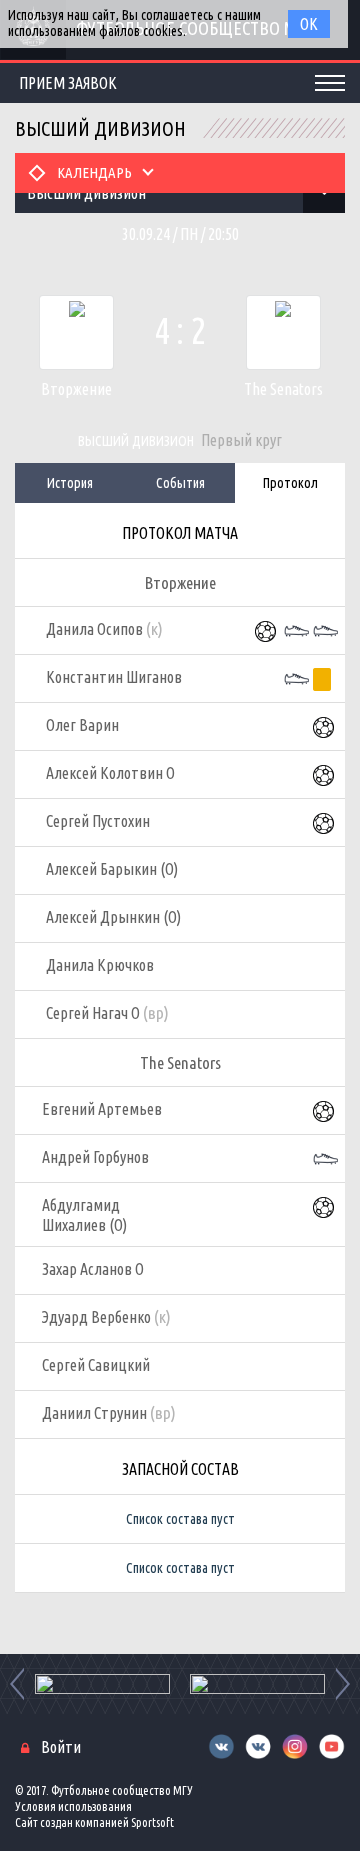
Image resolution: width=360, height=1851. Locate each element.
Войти (61, 1747)
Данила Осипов (104, 628)
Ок (309, 24)
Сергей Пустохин (98, 821)
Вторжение (76, 389)
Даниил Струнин (109, 1412)
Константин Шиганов (114, 677)
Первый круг (241, 440)
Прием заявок (68, 83)
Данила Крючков (100, 965)
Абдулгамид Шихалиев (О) (84, 1215)
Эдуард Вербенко (106, 1316)
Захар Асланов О (93, 1269)
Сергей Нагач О (107, 1012)
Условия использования (73, 1806)
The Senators (283, 389)
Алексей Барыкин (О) (112, 869)
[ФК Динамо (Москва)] (257, 1684)
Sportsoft (152, 1822)
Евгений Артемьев (102, 1109)
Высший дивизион (136, 441)
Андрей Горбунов (95, 1157)
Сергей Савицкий (96, 1365)
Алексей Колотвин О (110, 773)
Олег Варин (82, 725)
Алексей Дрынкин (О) (113, 917)
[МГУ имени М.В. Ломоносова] (102, 1684)
